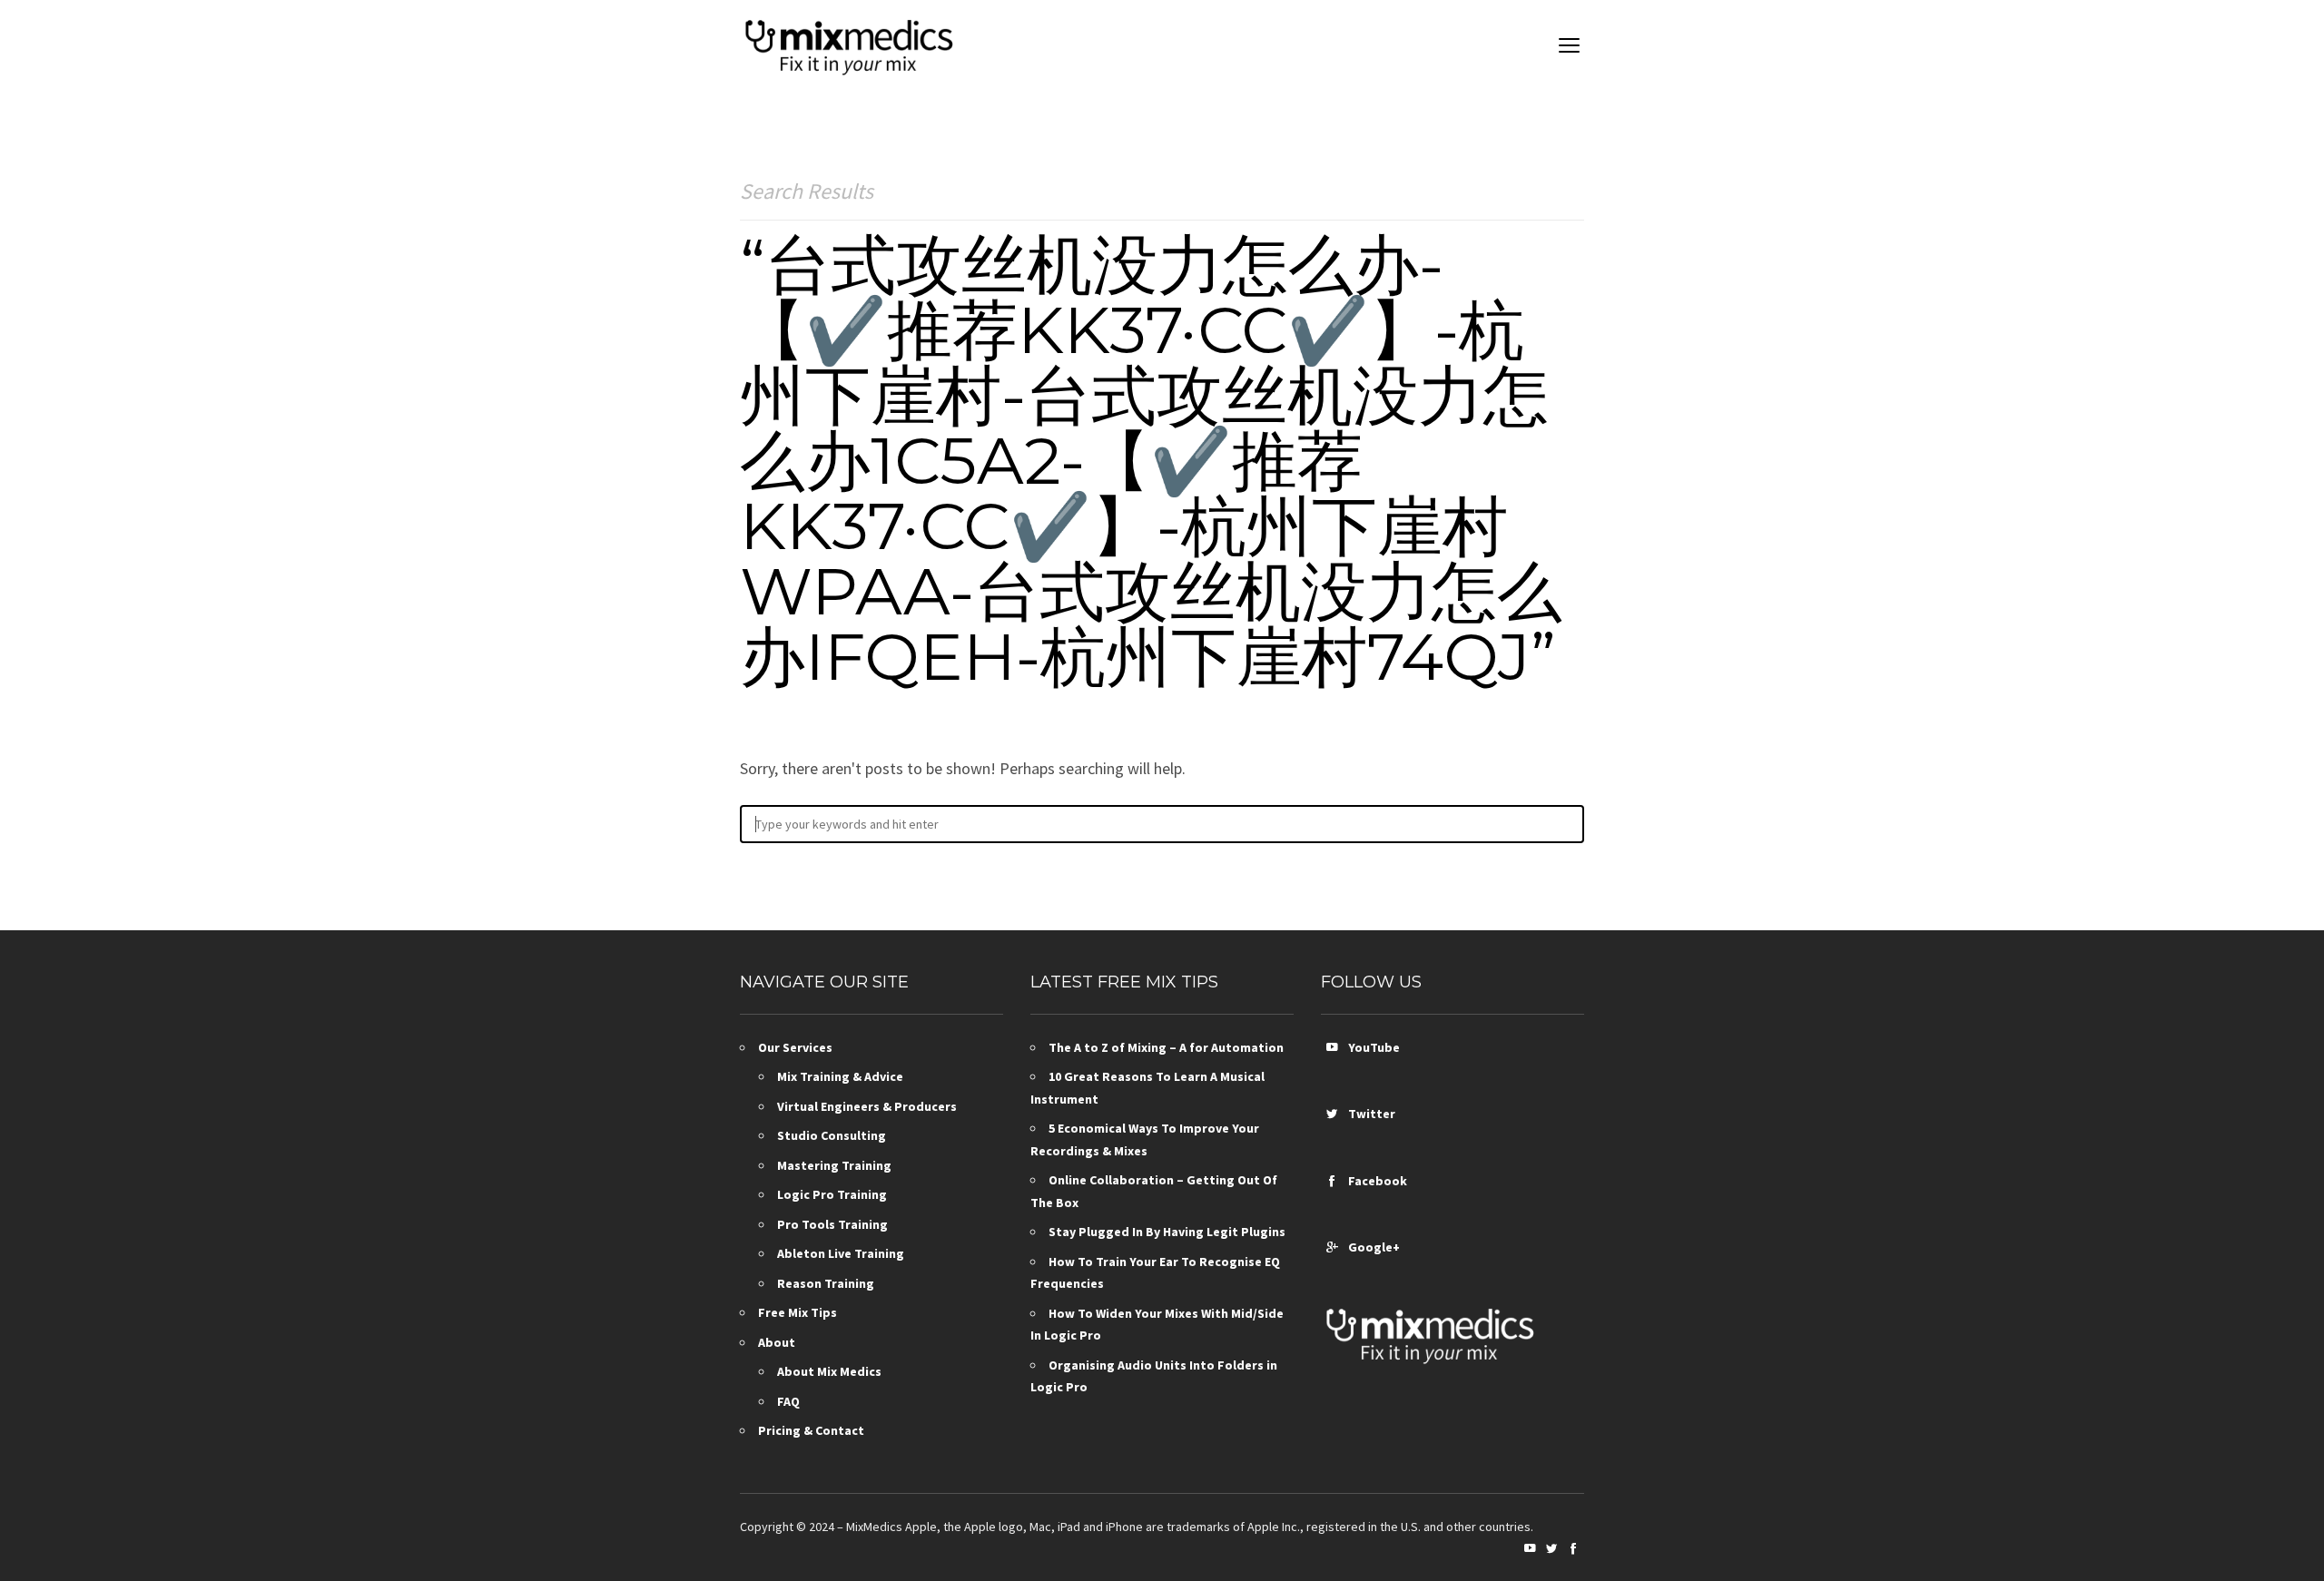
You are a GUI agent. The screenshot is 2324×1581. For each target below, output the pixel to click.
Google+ (1371, 1247)
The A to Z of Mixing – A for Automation (1166, 1047)
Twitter (1369, 1114)
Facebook (1375, 1181)
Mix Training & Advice (840, 1076)
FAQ (788, 1401)
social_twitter (1332, 1114)
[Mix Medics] (849, 45)
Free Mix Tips (798, 1312)
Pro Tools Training (832, 1224)
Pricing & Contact (811, 1430)
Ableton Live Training (841, 1253)
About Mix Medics (829, 1371)
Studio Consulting (832, 1135)
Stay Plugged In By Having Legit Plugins (1167, 1232)
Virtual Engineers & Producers (867, 1106)
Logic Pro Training (832, 1194)
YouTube (1371, 1047)
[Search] (1562, 824)
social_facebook (1332, 1181)
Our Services (795, 1047)
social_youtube (1332, 1047)
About (777, 1342)
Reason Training (826, 1283)
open (1570, 45)
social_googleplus (1332, 1247)
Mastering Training (834, 1165)
